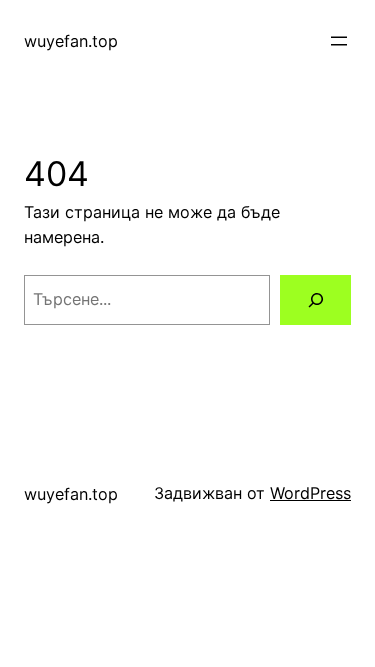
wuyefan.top (71, 41)
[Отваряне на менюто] (339, 41)
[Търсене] (315, 300)
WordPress (310, 493)
